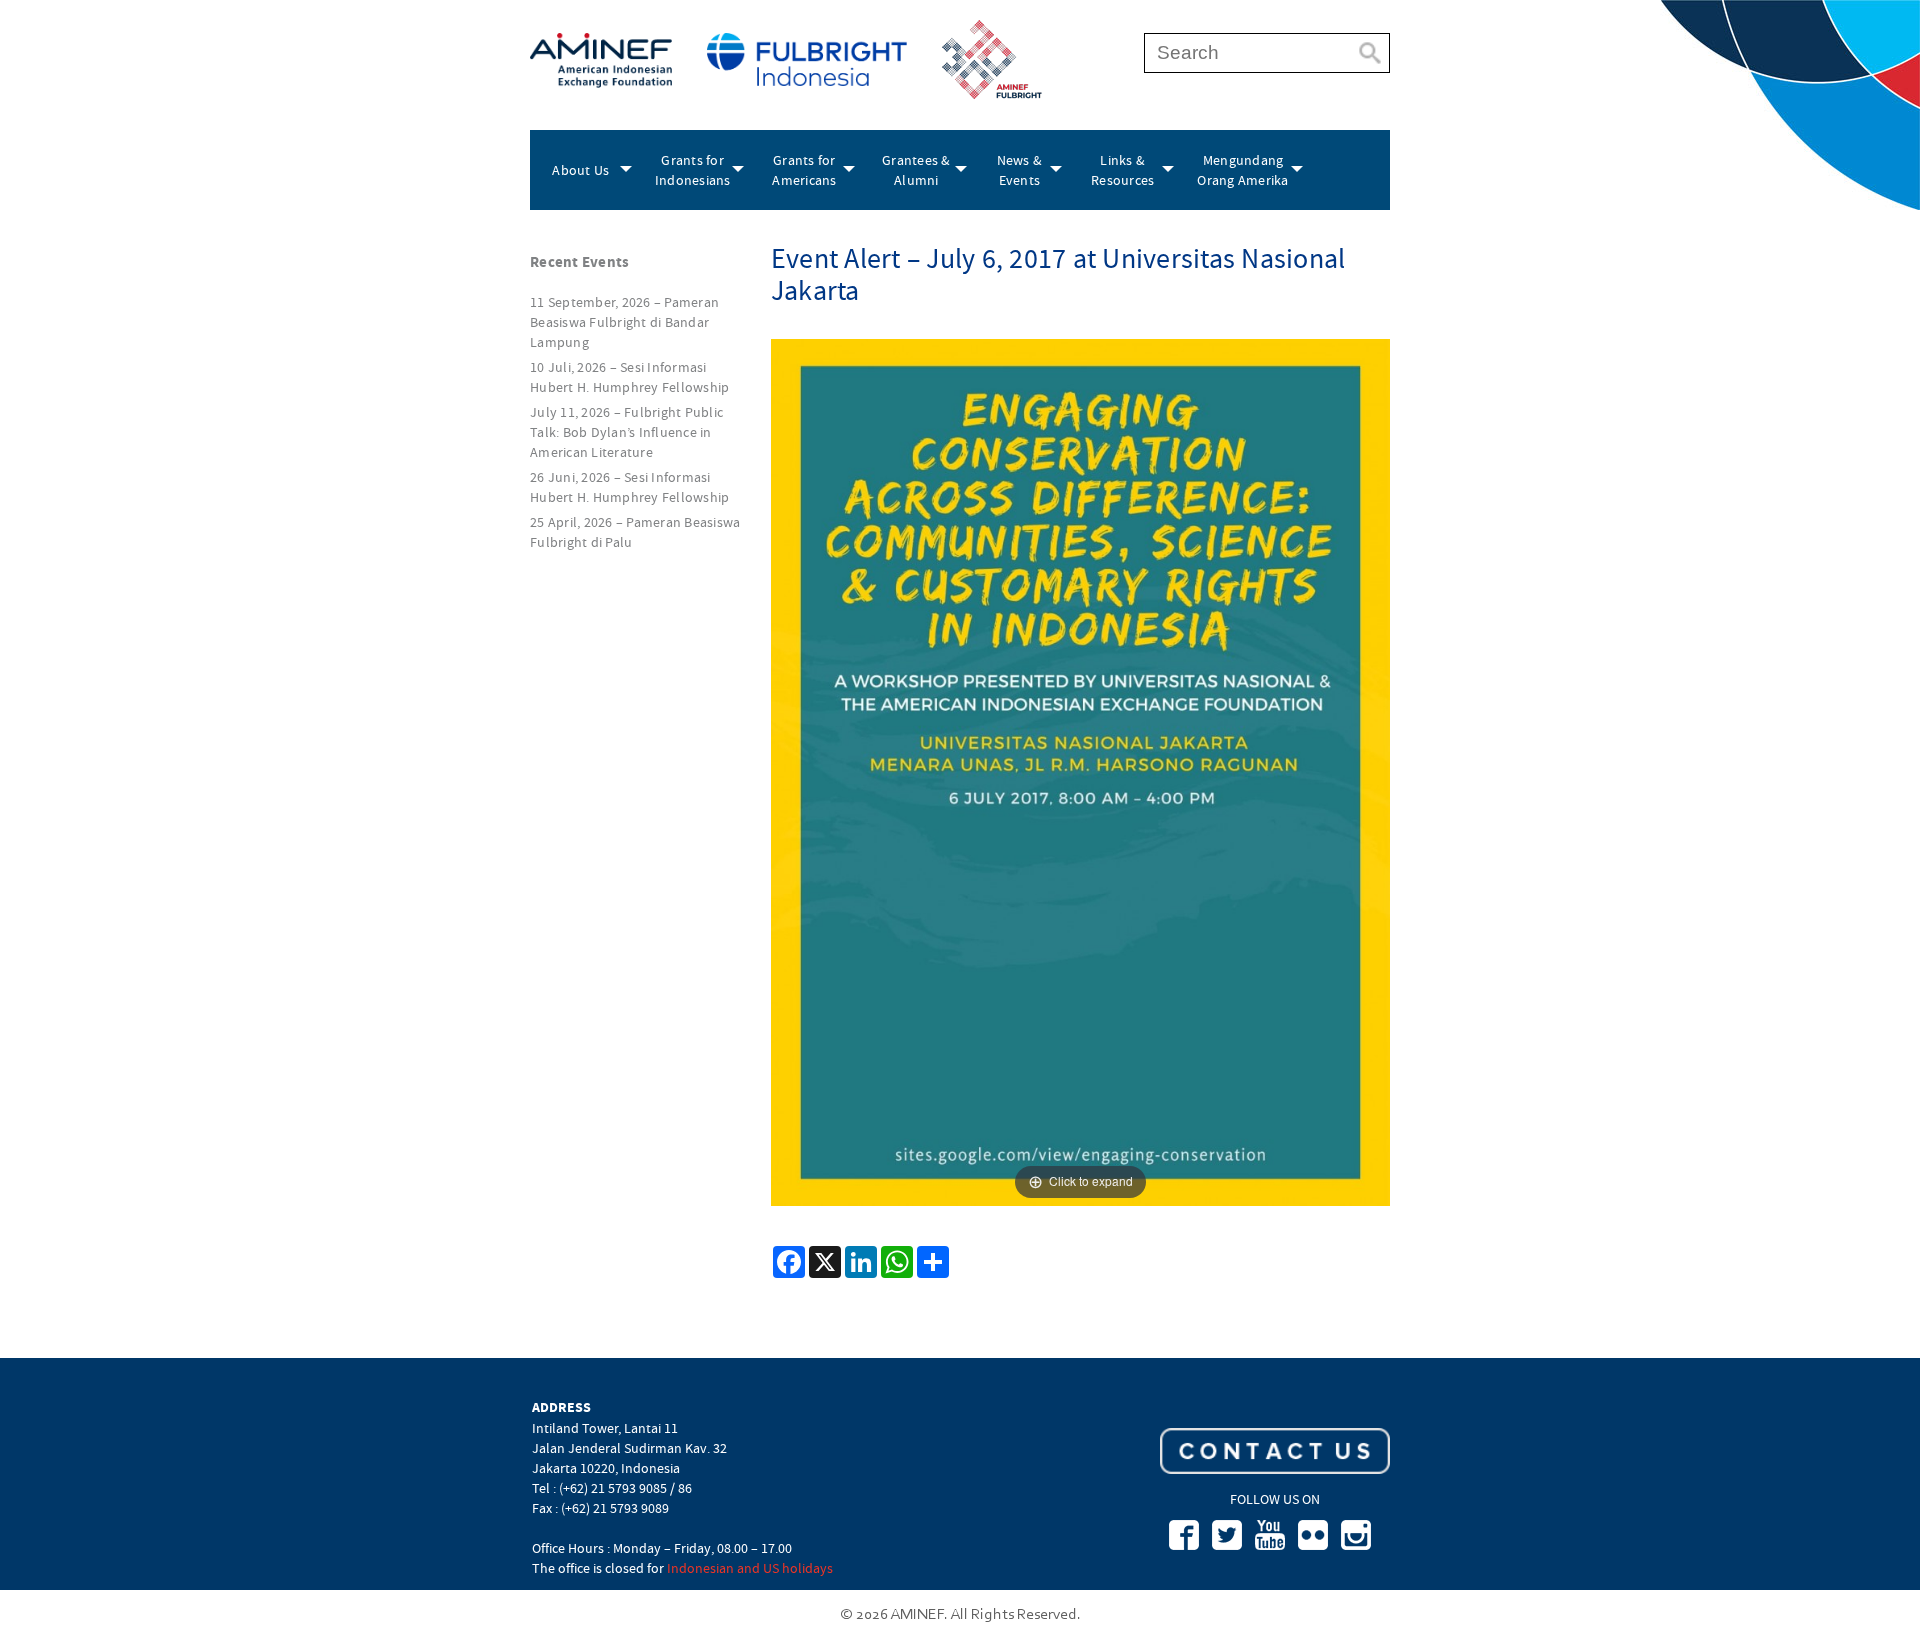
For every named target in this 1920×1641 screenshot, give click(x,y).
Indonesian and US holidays (750, 1568)
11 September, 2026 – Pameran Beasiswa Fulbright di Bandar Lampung (624, 322)
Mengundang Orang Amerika (1242, 170)
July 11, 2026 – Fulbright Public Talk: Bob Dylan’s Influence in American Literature (626, 432)
